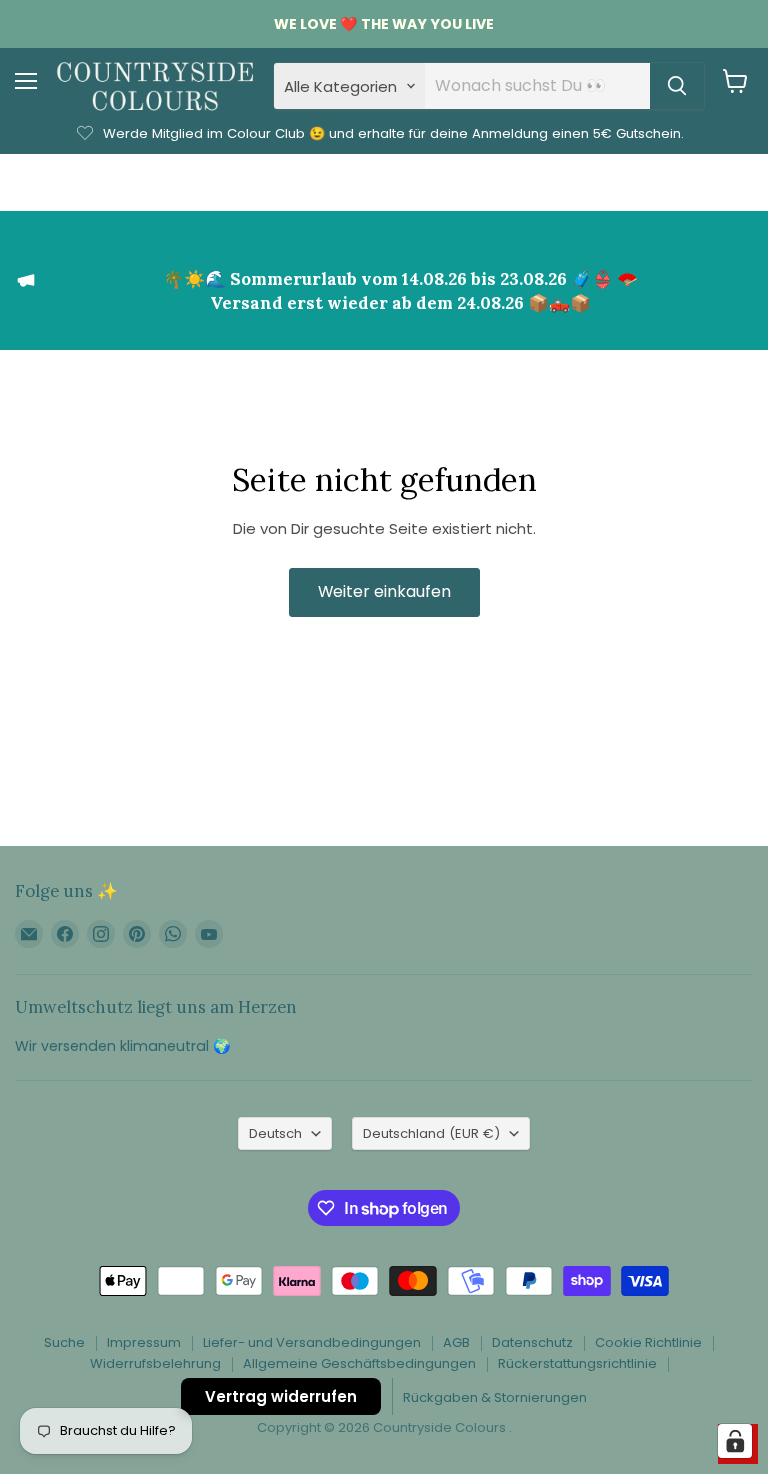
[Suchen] (677, 86)
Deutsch (275, 1133)
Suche (64, 1342)
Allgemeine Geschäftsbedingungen (359, 1363)
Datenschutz (532, 1342)
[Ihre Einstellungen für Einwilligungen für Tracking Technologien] (735, 1441)
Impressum (144, 1342)
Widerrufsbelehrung (155, 1363)
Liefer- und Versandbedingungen (312, 1342)
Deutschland (431, 1133)
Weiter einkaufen (384, 591)
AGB (456, 1342)
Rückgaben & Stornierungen (495, 1397)
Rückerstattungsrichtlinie (577, 1363)
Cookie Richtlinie (648, 1342)
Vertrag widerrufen (281, 1396)
